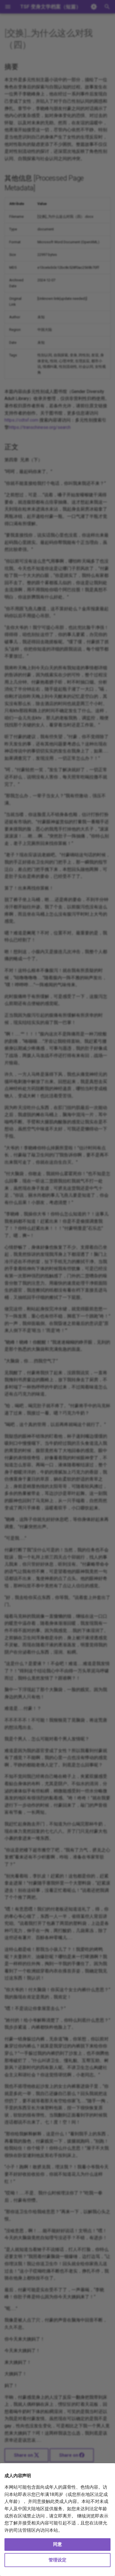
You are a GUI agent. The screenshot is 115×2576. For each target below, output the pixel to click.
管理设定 (57, 2560)
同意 (57, 2544)
